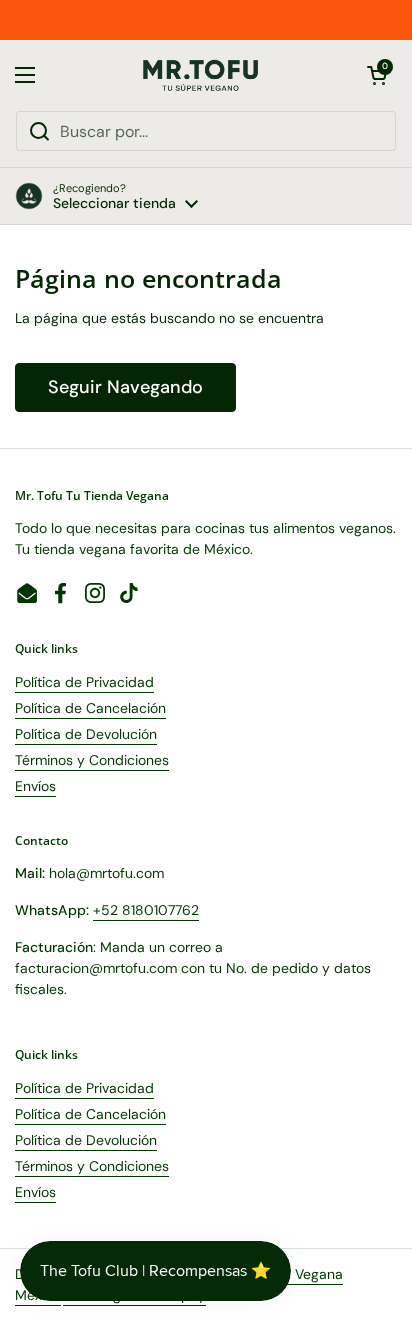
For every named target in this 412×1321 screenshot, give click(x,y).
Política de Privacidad (84, 682)
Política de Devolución (86, 734)
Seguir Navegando (125, 387)
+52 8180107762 (146, 910)
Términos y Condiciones (92, 760)
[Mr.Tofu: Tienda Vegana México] (201, 75)
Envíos (35, 786)
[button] (377, 75)
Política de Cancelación (90, 708)
